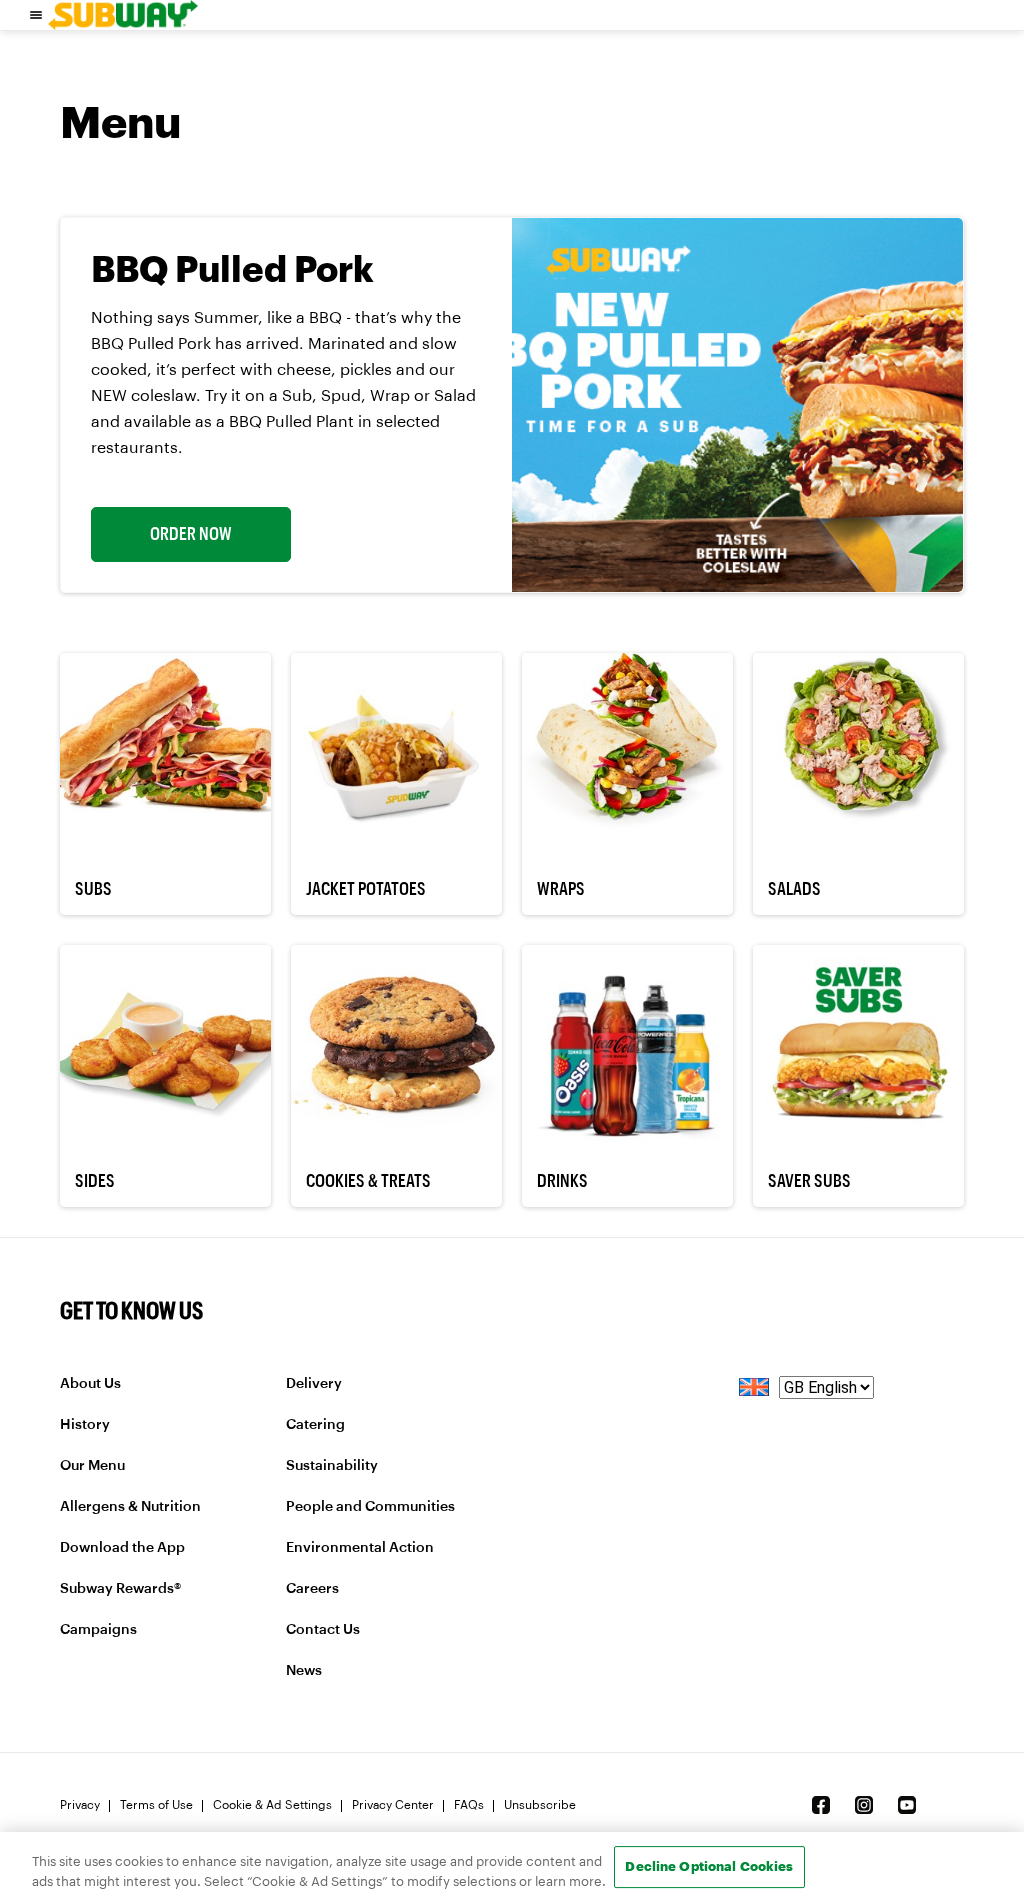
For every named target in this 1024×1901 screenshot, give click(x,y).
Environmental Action (360, 1548)
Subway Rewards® (120, 1589)
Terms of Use (156, 1805)
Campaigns (98, 1630)
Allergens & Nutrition (130, 1507)
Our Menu (92, 1466)
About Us (90, 1384)
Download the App (122, 1548)
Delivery (314, 1384)
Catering (315, 1425)
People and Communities (370, 1507)
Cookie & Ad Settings (272, 1805)
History (85, 1425)
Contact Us (323, 1630)
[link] (123, 15)
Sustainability (332, 1466)
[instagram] (864, 1805)
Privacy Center (393, 1805)
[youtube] (907, 1805)
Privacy (80, 1805)
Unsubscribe (540, 1805)
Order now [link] (191, 534)
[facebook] (821, 1805)
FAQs (469, 1805)
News (304, 1671)
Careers (312, 1589)
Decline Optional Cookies (709, 1866)
